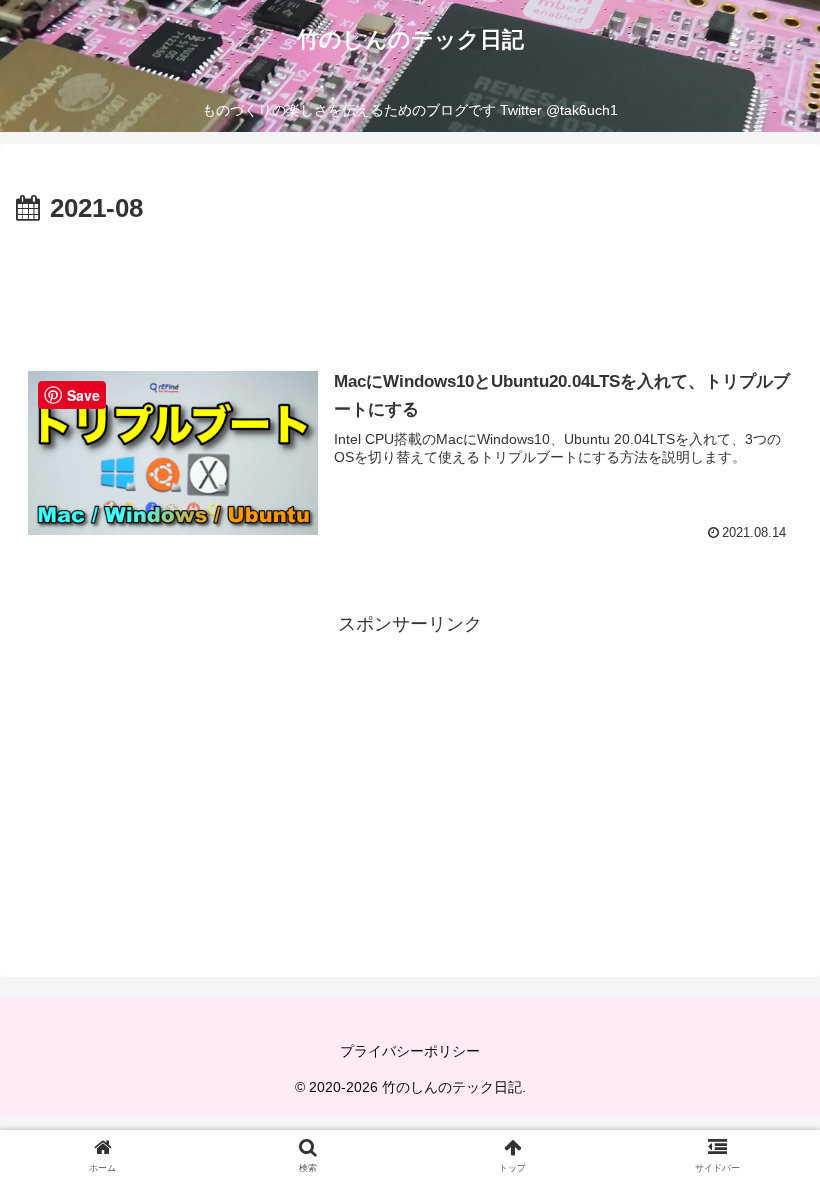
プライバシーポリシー (410, 1051)
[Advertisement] (410, 286)
